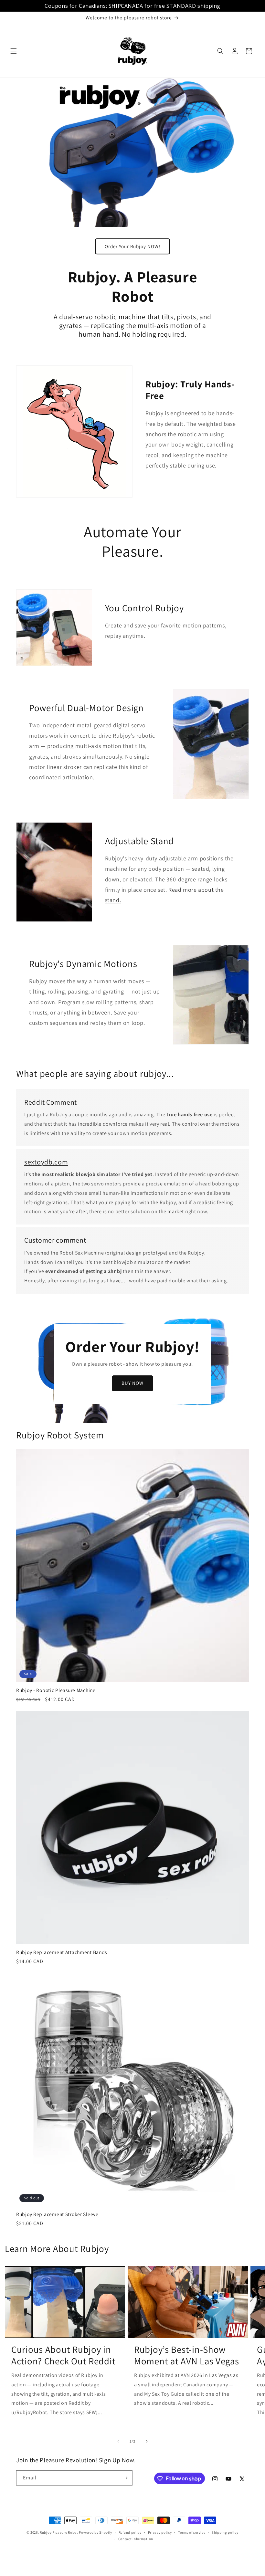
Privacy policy (160, 2532)
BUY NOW (132, 1383)
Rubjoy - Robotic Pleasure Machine (56, 1690)
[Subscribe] (125, 2478)
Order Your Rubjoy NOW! (132, 246)
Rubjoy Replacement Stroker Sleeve (57, 2214)
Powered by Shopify (95, 2532)
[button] (14, 51)
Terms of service (192, 2532)
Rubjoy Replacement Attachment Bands (62, 1952)
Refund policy (130, 2532)
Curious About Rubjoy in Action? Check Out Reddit (63, 2355)
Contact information (136, 2539)
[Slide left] (118, 2441)
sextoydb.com (46, 1162)
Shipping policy (225, 2532)
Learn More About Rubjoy (57, 2249)
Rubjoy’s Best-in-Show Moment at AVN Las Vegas (187, 2355)
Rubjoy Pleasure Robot (59, 2532)
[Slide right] (147, 2441)
